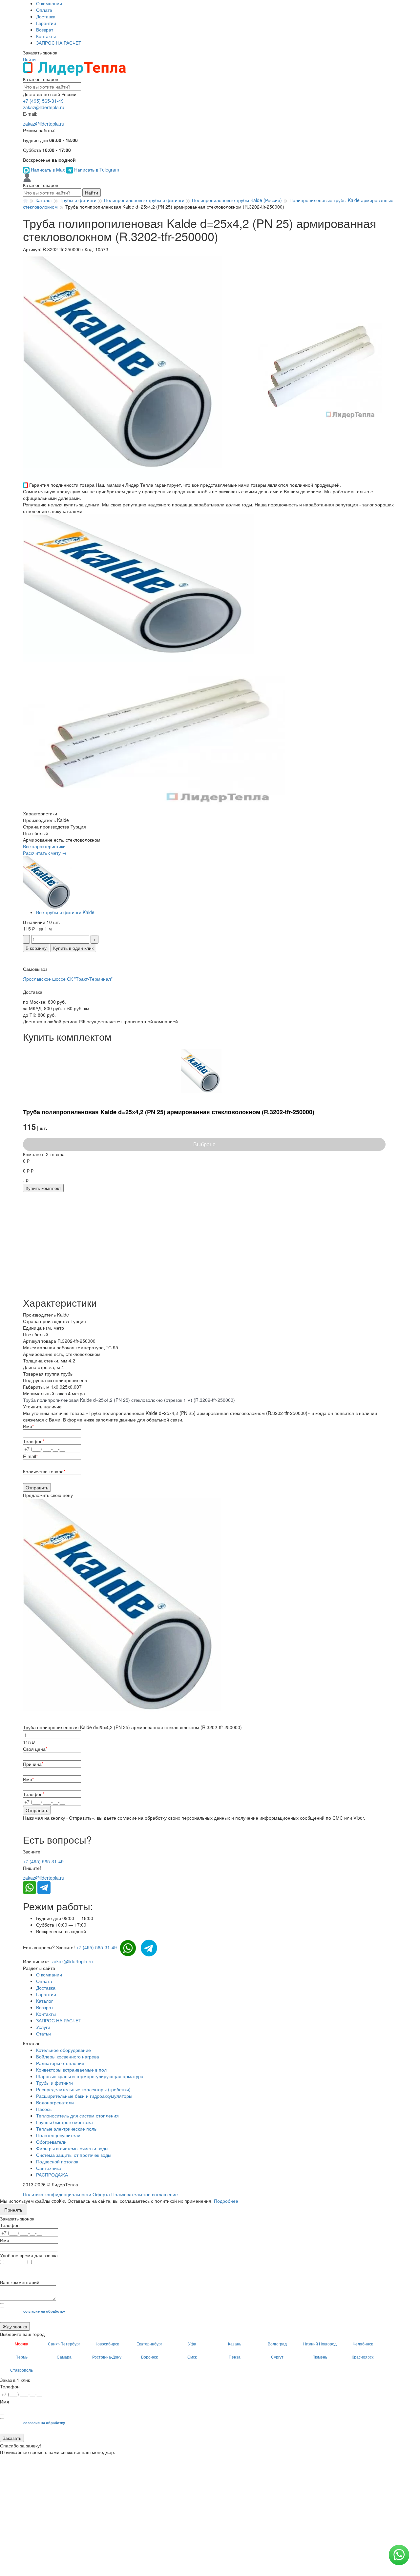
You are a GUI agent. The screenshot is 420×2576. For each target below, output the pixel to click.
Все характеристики (44, 846)
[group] (137, 368)
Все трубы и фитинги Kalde (65, 912)
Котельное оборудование (63, 2050)
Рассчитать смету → (45, 853)
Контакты (46, 36)
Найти (92, 193)
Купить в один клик (73, 948)
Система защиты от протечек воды (74, 2155)
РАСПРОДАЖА (52, 2175)
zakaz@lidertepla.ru (44, 107)
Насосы (44, 2109)
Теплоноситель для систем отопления (77, 2116)
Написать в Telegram (96, 170)
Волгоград (277, 2344)
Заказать (12, 2438)
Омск (192, 2357)
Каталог (44, 2001)
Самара (64, 2357)
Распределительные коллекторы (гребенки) (83, 2089)
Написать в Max (48, 170)
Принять (13, 2210)
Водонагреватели (55, 2102)
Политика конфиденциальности (57, 2194)
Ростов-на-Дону (107, 2357)
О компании (49, 3)
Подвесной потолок (57, 2161)
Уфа (192, 2344)
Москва (21, 2344)
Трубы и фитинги (54, 2083)
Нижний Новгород (320, 2344)
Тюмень (320, 2357)
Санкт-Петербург (64, 2344)
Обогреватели (51, 2142)
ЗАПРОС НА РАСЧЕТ (59, 43)
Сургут (277, 2357)
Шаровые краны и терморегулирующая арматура (90, 2076)
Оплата (44, 10)
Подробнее (226, 2201)
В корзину (36, 948)
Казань (235, 2344)
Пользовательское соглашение (145, 2194)
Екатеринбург (149, 2344)
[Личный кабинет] (27, 177)
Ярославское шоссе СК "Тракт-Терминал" (68, 979)
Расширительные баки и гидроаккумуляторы (84, 2096)
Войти (29, 59)
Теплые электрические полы (67, 2129)
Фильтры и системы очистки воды (72, 2148)
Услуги (43, 2027)
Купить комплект (43, 1188)
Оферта (101, 2194)
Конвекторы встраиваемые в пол (71, 2070)
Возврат (45, 30)
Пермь (21, 2357)
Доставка (46, 16)
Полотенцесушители (58, 2135)
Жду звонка (15, 2326)
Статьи (43, 2034)
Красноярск (363, 2357)
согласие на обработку (44, 2311)
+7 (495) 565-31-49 (43, 101)
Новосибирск (107, 2344)
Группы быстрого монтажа (64, 2122)
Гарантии (46, 23)
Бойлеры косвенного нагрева (68, 2056)
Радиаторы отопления (60, 2063)
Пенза (235, 2357)
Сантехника (49, 2168)
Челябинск (363, 2344)
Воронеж (149, 2357)
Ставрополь (21, 2370)
